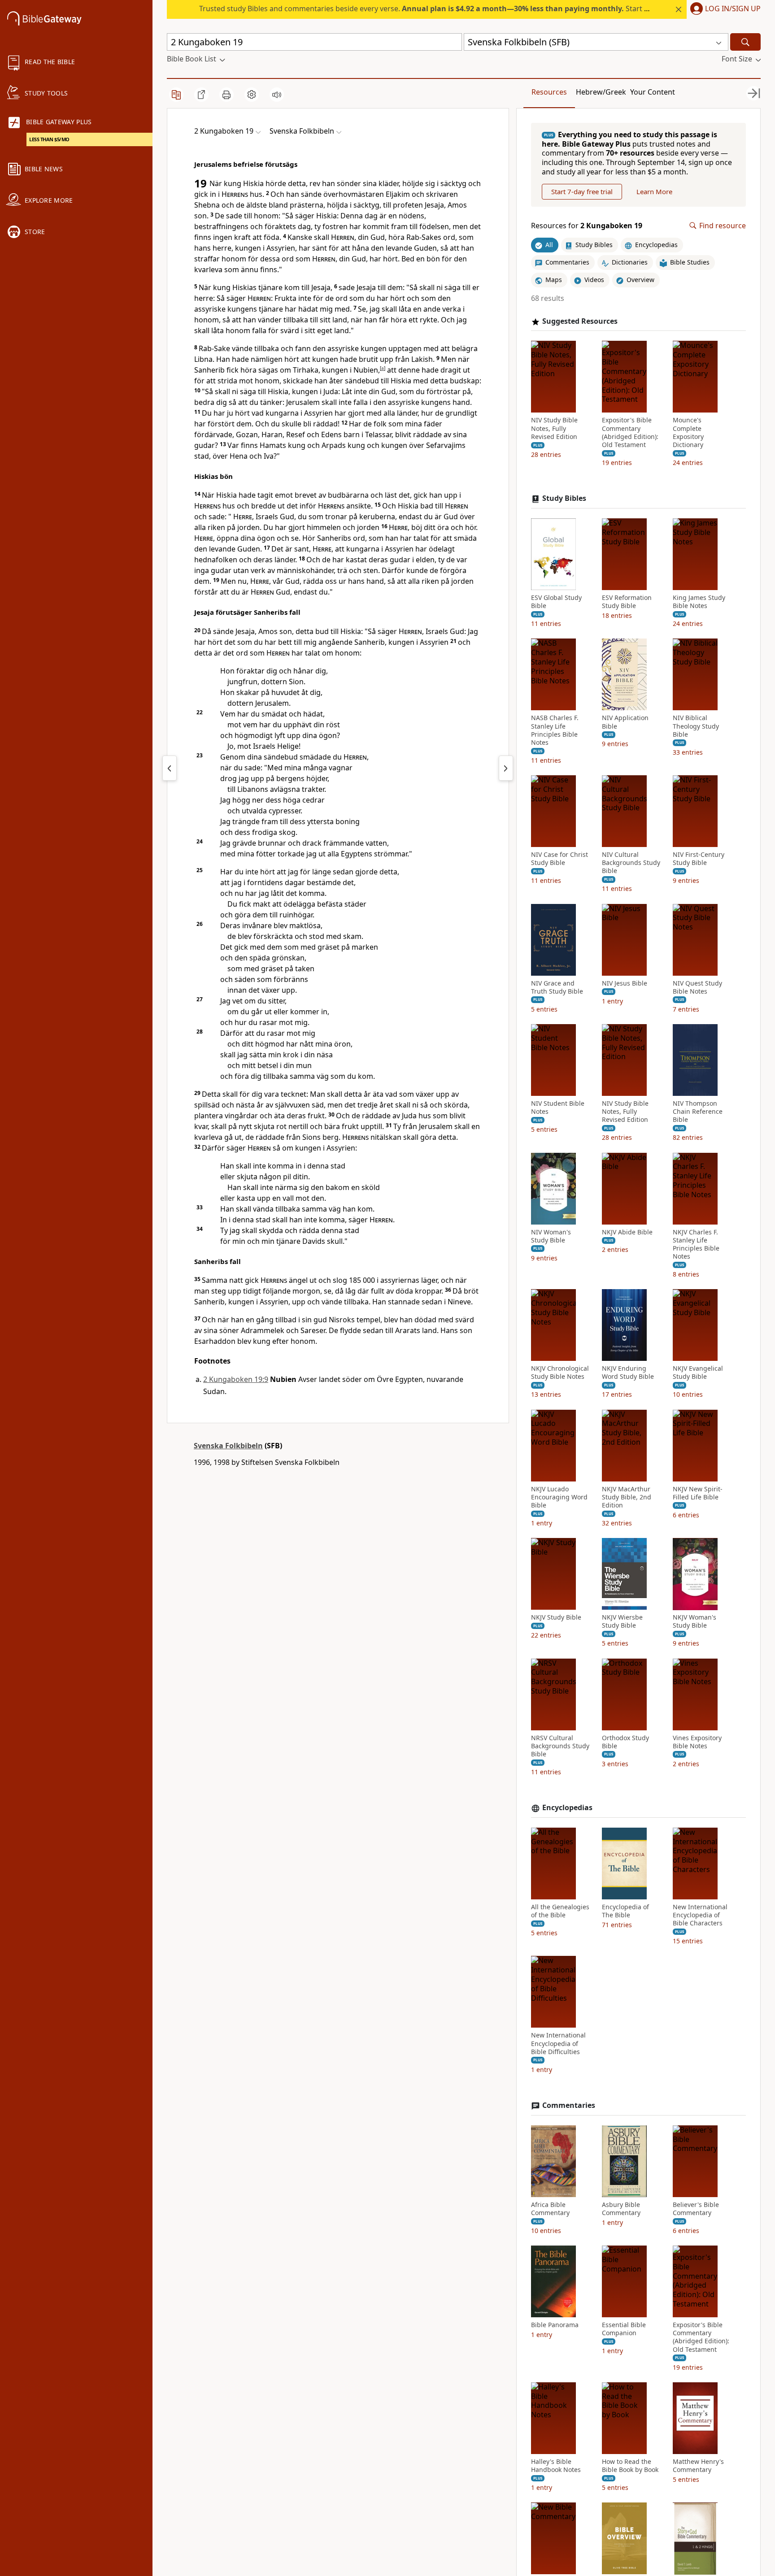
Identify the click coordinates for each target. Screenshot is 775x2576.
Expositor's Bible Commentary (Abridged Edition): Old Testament (630, 433)
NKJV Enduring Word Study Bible (628, 1373)
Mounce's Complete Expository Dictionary (688, 433)
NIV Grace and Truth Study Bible (557, 987)
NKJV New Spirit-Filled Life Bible (698, 1493)
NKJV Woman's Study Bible (694, 1622)
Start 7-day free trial (582, 191)
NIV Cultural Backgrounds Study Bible (631, 863)
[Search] (745, 42)
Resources (549, 92)
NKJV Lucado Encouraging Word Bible (559, 1497)
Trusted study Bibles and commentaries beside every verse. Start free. (429, 9)
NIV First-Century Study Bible (699, 859)
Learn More (654, 191)
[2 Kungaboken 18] (170, 768)
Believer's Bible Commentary (696, 2209)
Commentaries (569, 2105)
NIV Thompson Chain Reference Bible (698, 1112)
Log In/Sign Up (733, 9)
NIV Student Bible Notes (558, 1108)
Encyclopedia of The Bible (625, 1911)
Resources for (587, 226)
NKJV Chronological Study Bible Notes (560, 1373)
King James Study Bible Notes (699, 602)
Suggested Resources (580, 321)
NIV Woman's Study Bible (551, 1236)
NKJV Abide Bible (627, 1232)
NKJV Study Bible (556, 1618)
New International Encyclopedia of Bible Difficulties (558, 2044)
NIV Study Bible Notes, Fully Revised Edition (554, 429)
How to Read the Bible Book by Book (630, 2466)
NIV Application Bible (625, 722)
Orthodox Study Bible (625, 1742)
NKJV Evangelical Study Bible (698, 1373)
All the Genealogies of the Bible (560, 1911)
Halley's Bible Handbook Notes (556, 2466)
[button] (724, 9)
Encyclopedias (567, 1808)
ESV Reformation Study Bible (627, 602)
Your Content (653, 92)
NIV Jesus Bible (625, 983)
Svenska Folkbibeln (228, 1446)
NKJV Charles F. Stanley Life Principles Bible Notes (696, 1245)
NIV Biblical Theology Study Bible (696, 726)
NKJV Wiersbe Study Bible (622, 1622)
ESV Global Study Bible (556, 602)
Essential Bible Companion (624, 2329)
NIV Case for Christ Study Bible (559, 859)
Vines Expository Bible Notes (697, 1742)
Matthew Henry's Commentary (698, 2466)
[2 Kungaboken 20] (506, 768)
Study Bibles (564, 499)
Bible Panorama (555, 2325)
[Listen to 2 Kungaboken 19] (277, 95)
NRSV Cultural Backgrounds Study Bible (560, 1746)
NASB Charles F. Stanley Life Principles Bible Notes (555, 731)
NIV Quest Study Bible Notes (697, 987)
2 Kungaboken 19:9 (236, 1379)
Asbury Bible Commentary (621, 2209)
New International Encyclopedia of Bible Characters (700, 1915)
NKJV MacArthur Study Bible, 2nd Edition (627, 1497)
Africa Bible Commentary (550, 2209)
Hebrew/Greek (601, 92)
